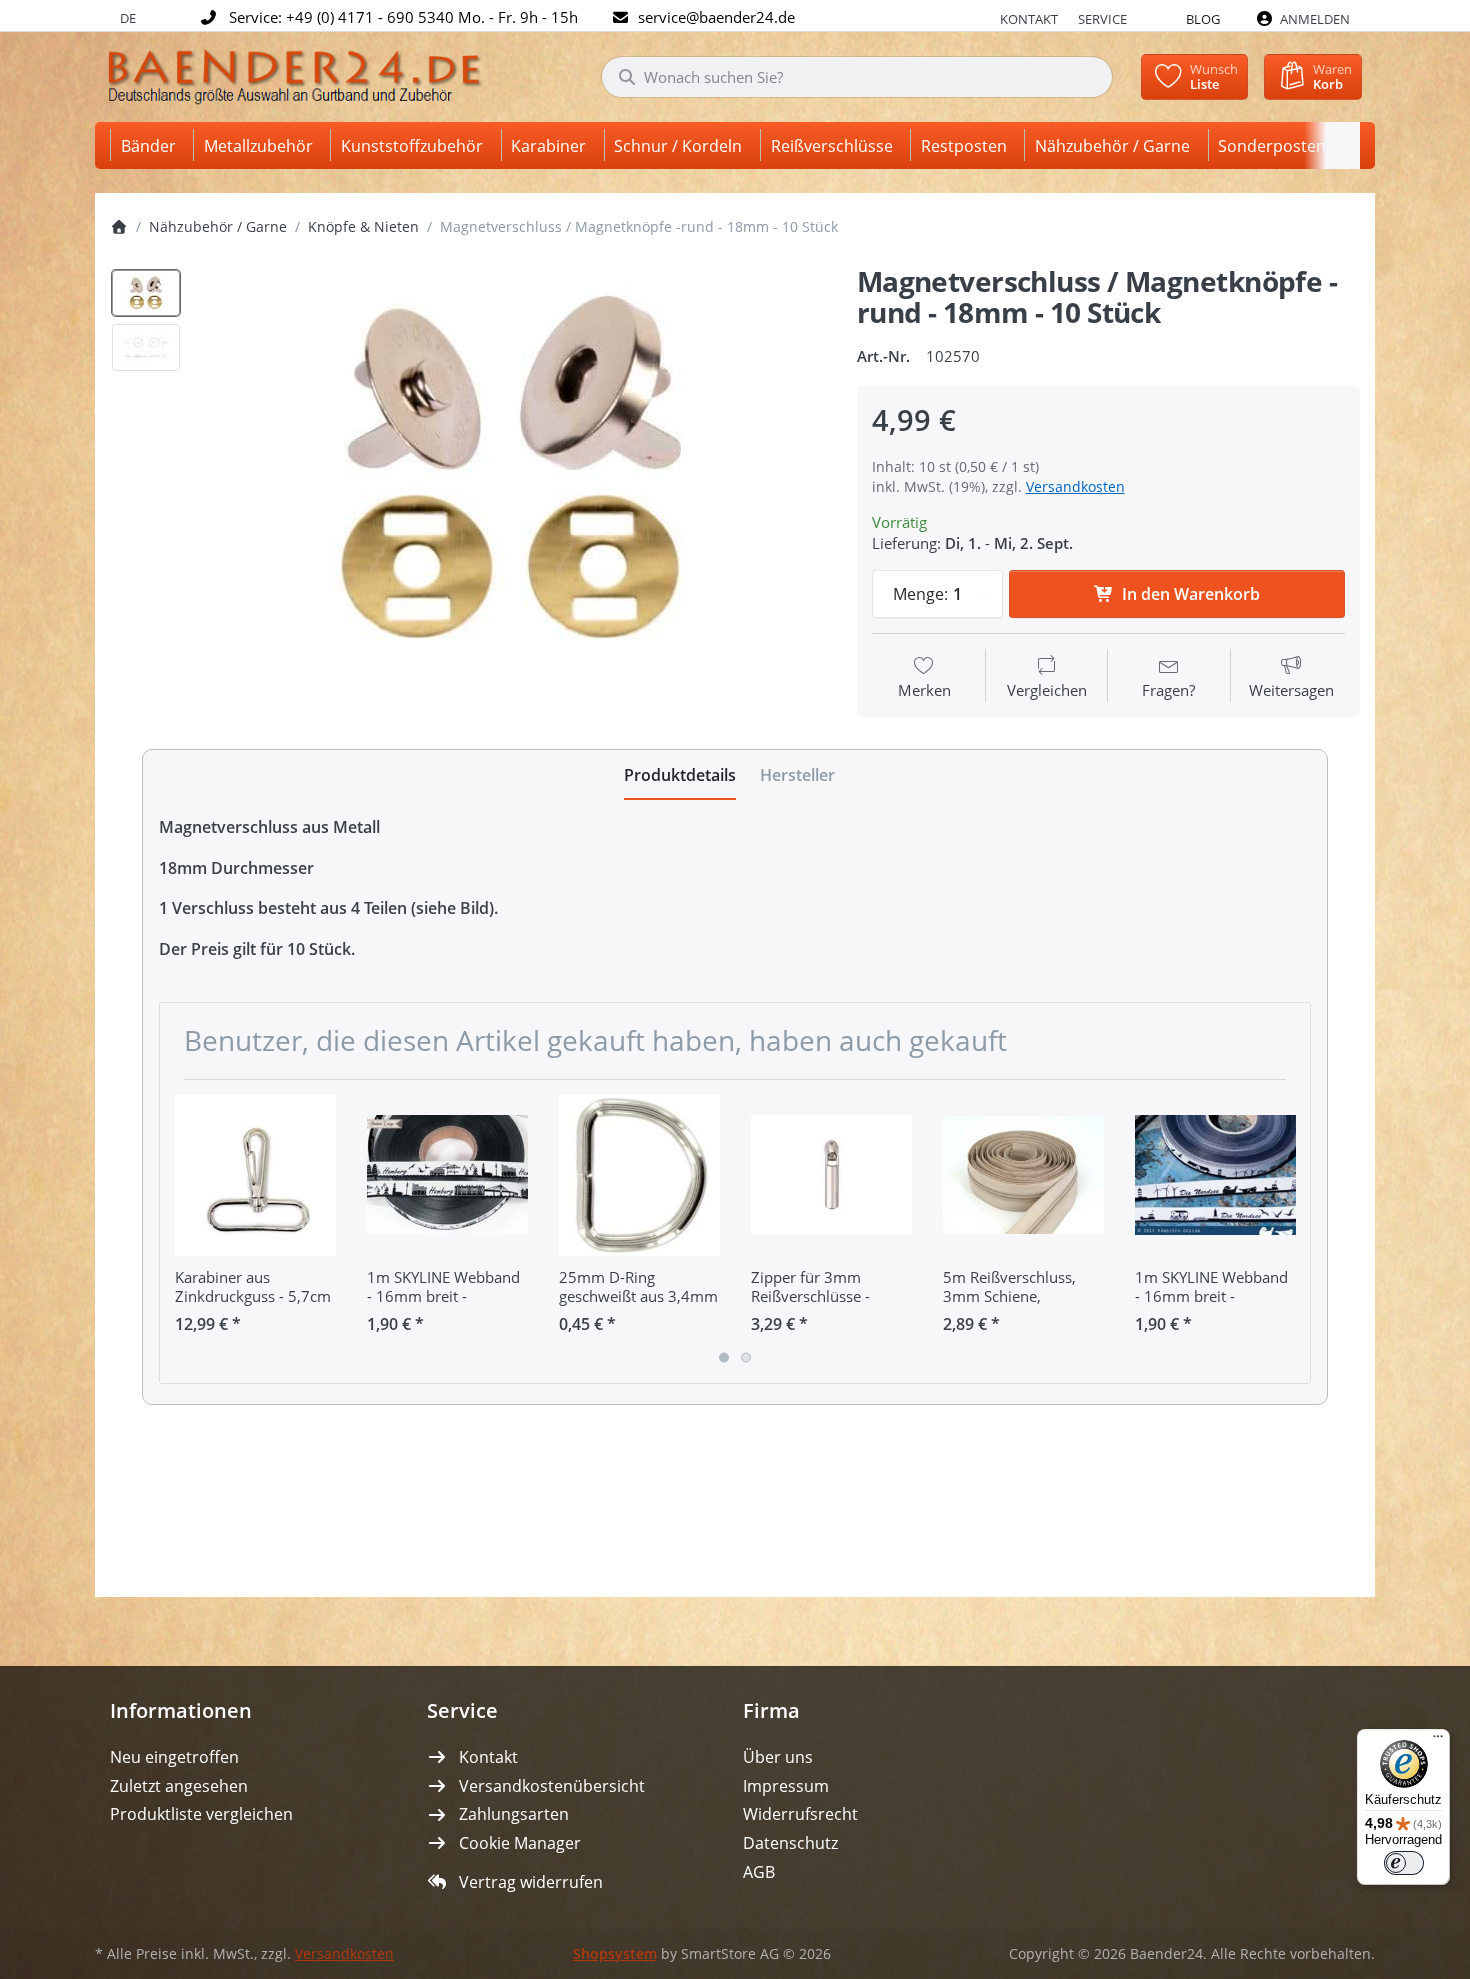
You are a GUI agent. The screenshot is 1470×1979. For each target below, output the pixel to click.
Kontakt (1029, 19)
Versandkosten (1075, 486)
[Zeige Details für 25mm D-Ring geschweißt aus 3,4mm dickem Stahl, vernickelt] (639, 1175)
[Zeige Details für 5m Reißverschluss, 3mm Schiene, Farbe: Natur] (1023, 1175)
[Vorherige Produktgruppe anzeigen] (182, 1231)
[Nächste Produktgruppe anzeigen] (1288, 1231)
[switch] (1404, 1863)
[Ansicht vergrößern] (512, 470)
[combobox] (857, 77)
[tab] (680, 775)
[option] (146, 293)
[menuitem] (152, 145)
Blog (1203, 19)
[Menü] (1438, 1741)
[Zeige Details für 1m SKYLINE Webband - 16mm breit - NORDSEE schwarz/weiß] (1215, 1175)
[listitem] (512, 470)
